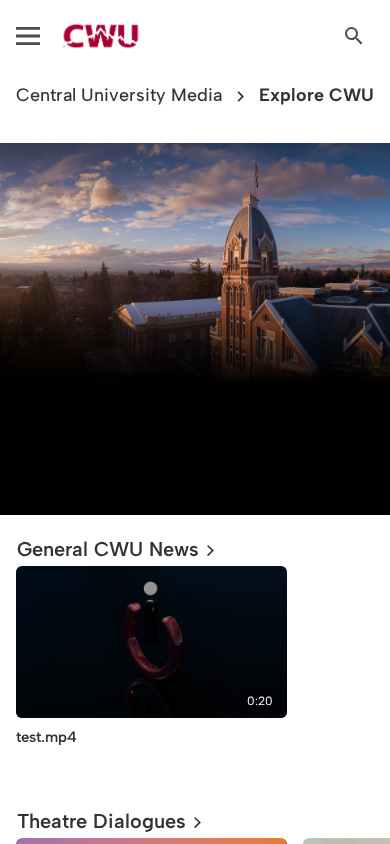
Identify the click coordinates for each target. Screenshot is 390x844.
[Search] (354, 36)
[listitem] (151, 672)
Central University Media (119, 95)
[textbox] (195, 435)
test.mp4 (46, 737)
